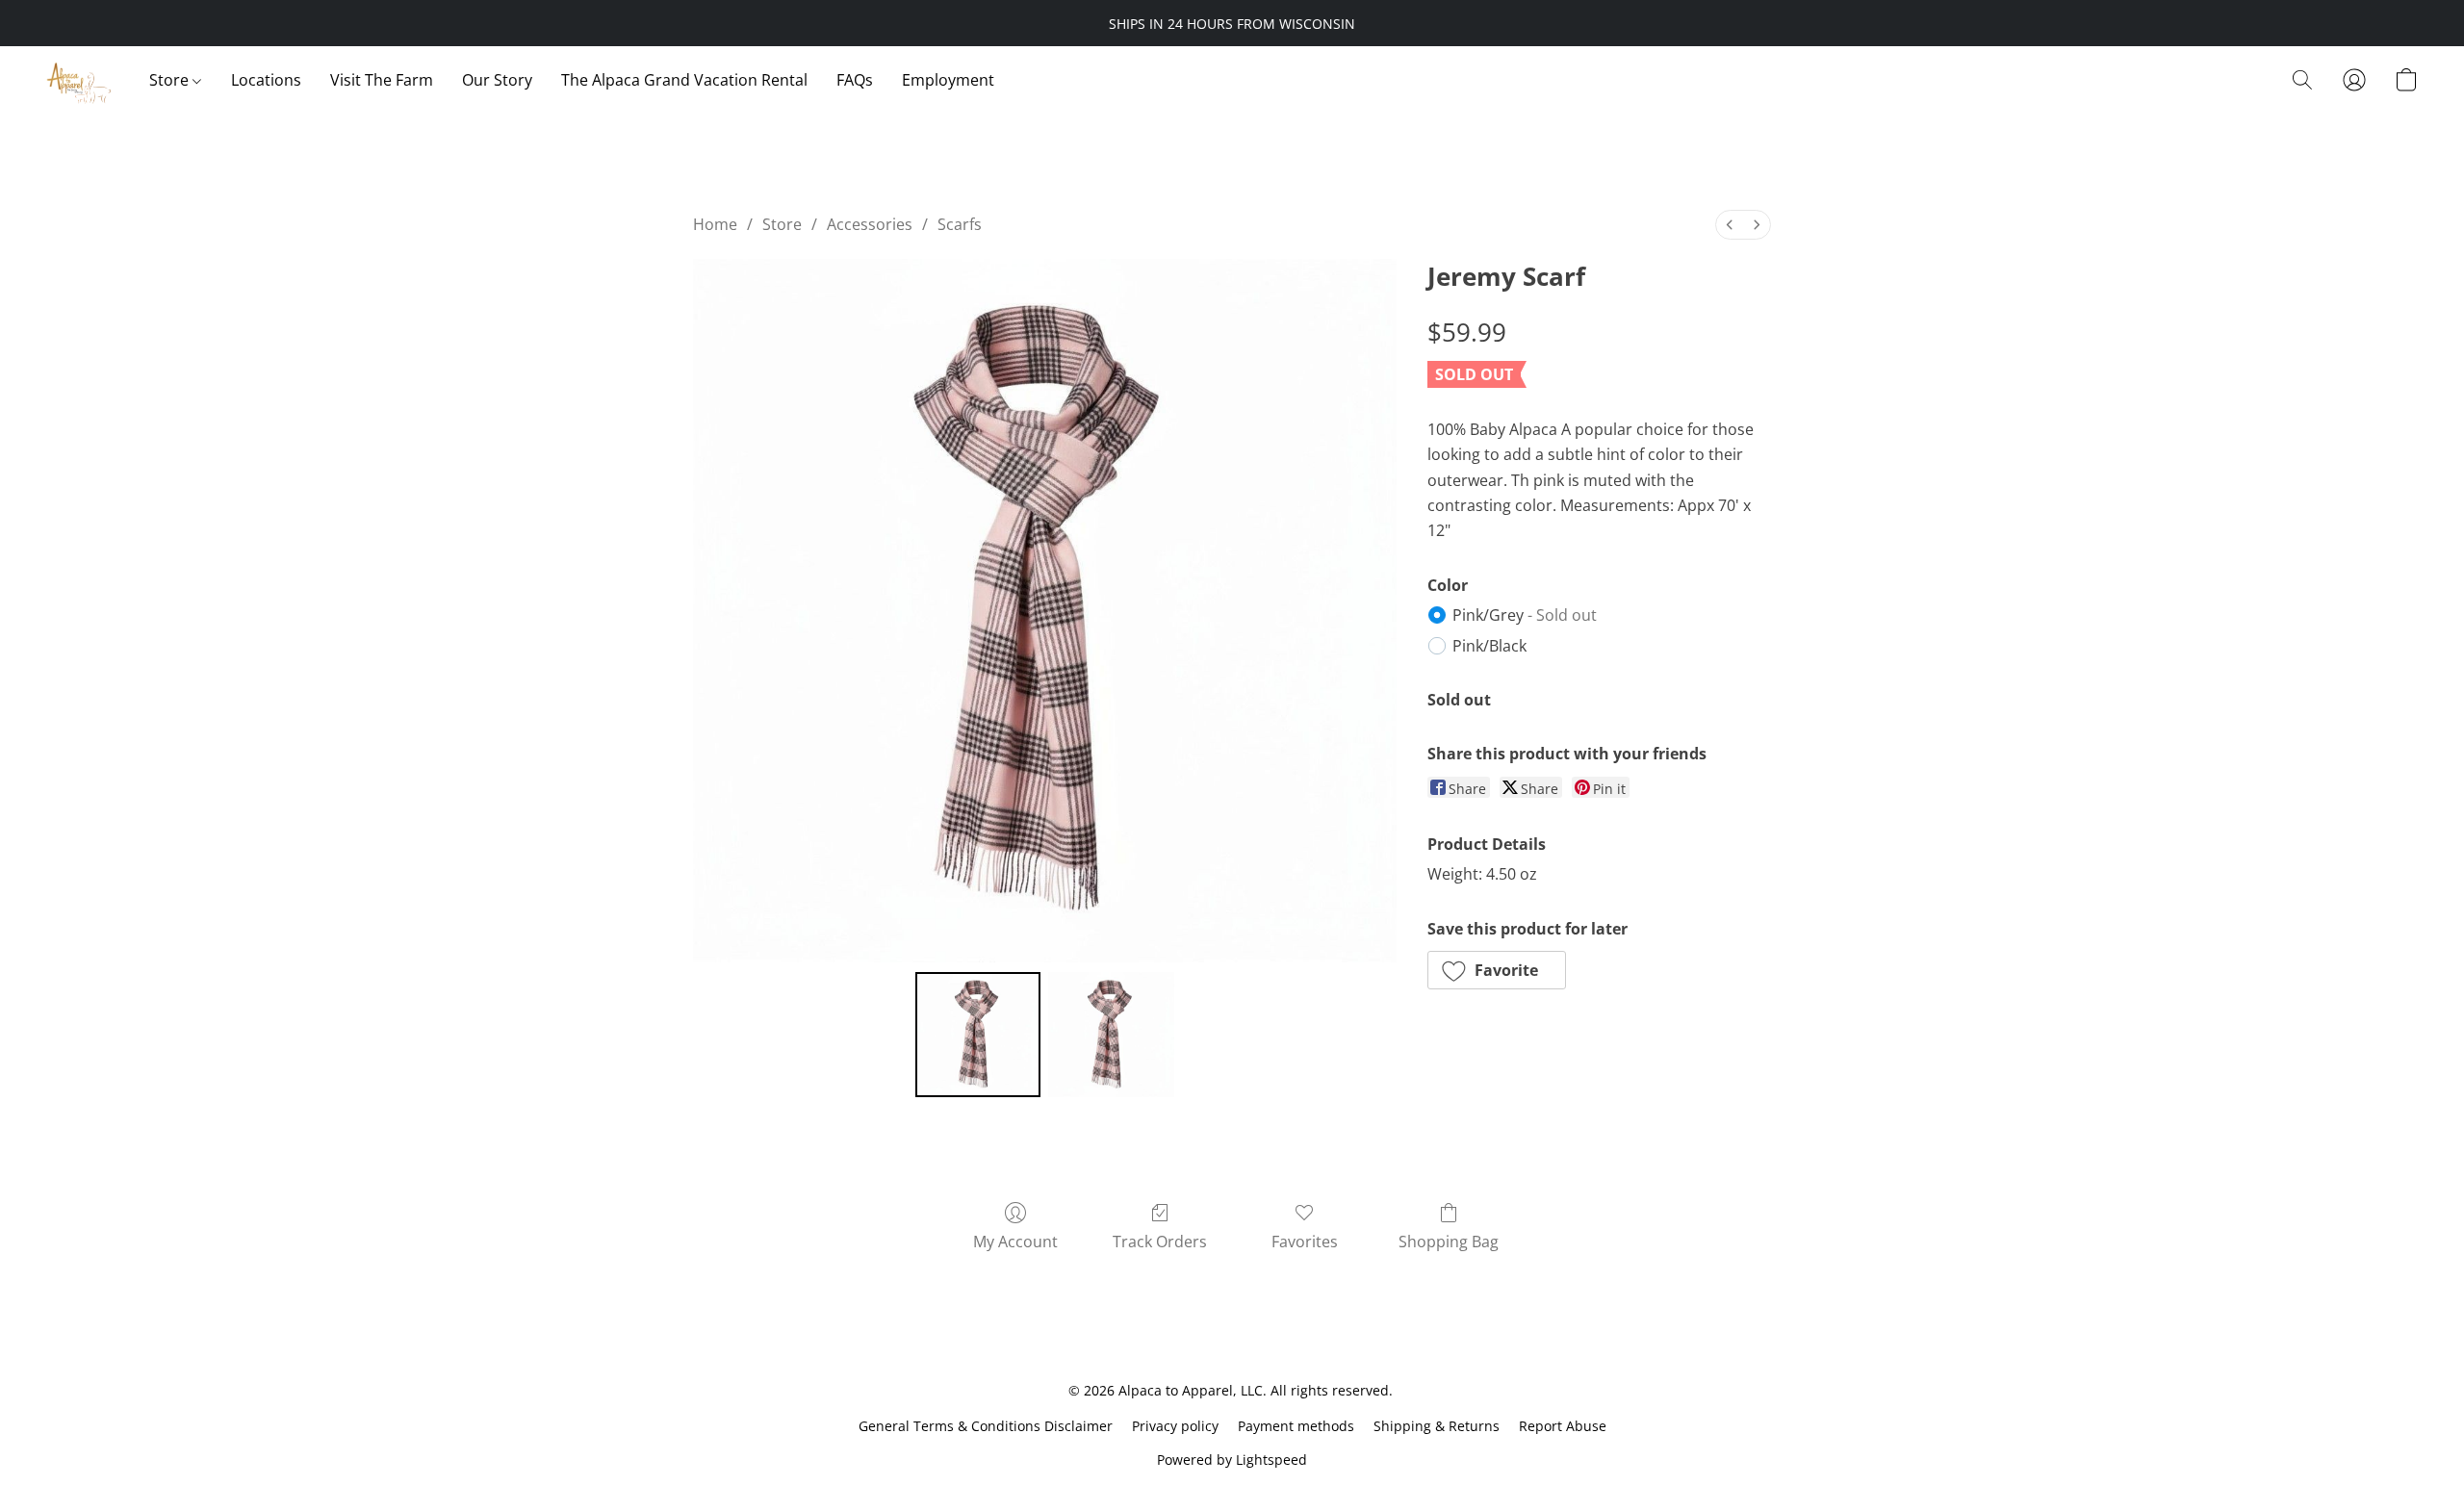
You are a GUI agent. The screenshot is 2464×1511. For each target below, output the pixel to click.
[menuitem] (1730, 225)
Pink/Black (1489, 646)
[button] (78, 80)
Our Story (497, 80)
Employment (948, 80)
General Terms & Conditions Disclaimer (986, 1426)
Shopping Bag (1449, 1242)
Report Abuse (1563, 1426)
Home (715, 224)
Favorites (1305, 1242)
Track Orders (1160, 1242)
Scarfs (960, 224)
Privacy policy (1175, 1426)
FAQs (855, 80)
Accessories (870, 224)
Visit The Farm (382, 80)
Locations (266, 80)
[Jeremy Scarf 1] (1111, 1035)
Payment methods (1296, 1426)
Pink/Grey (1525, 615)
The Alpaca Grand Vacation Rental (684, 80)
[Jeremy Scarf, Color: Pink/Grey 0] (978, 1035)
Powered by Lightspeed (1232, 1460)
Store (171, 80)
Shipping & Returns (1437, 1426)
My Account (1015, 1242)
